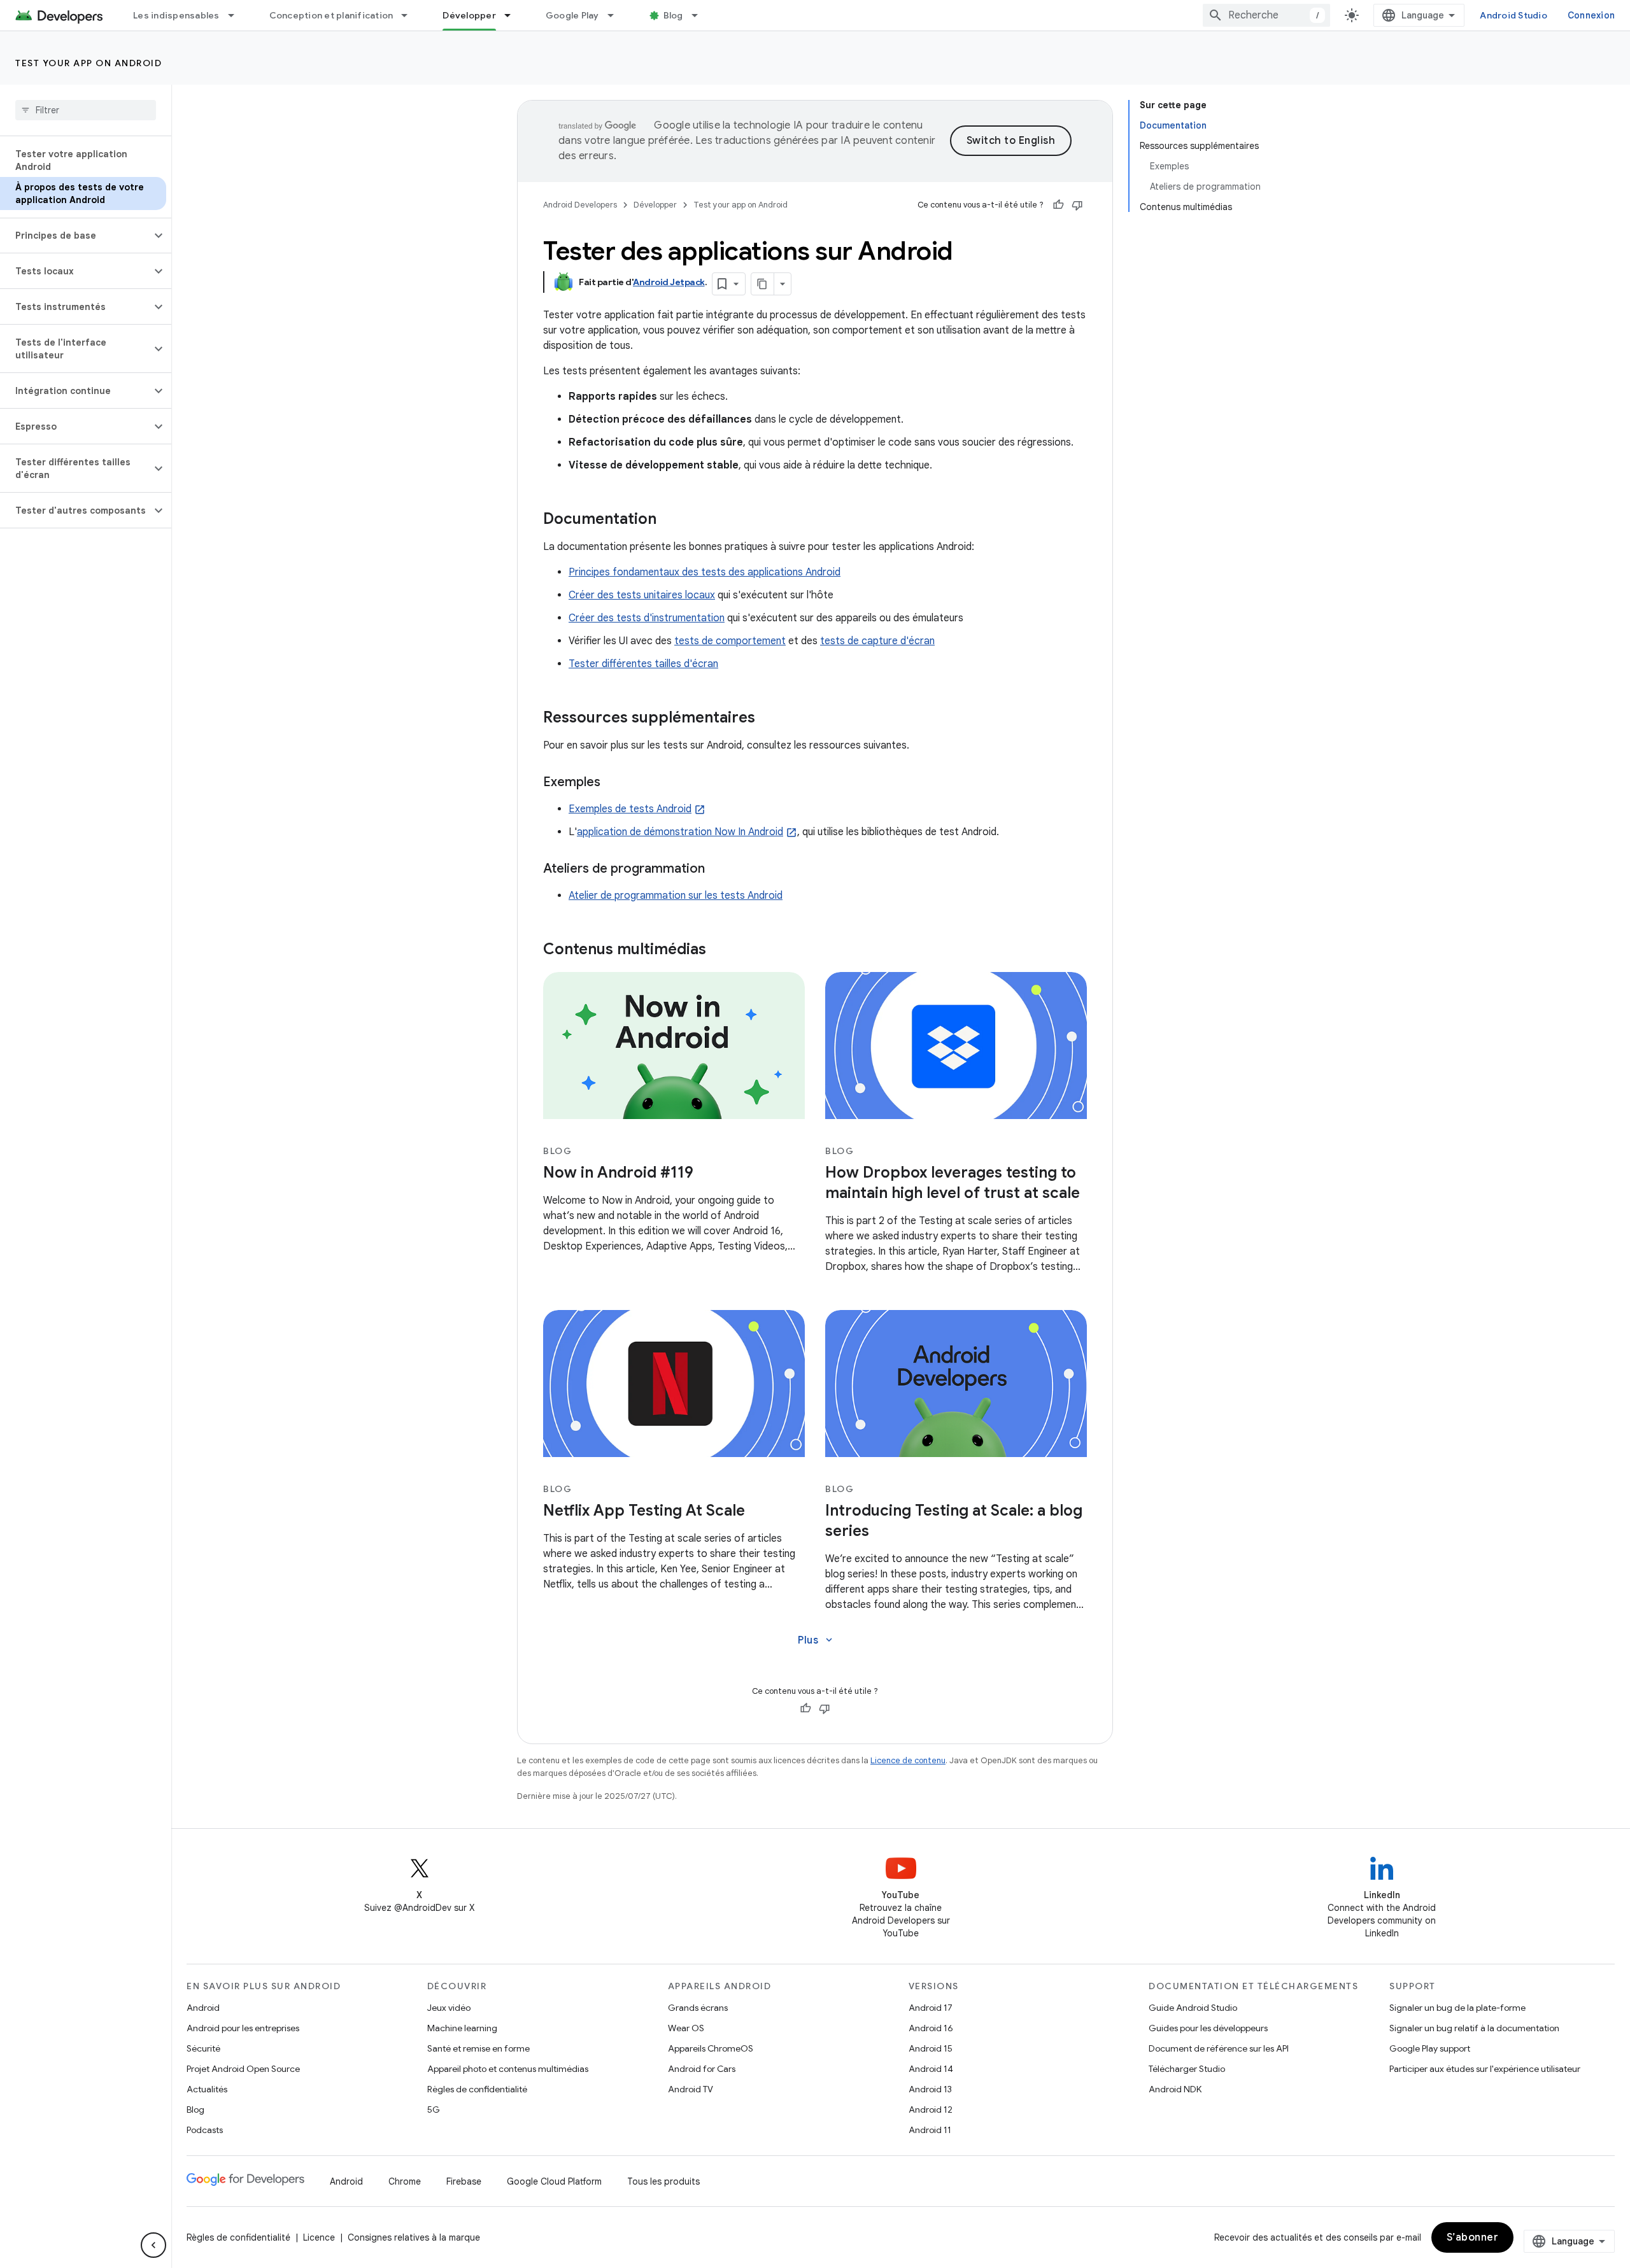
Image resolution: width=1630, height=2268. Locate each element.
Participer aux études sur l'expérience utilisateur (1485, 2069)
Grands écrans (698, 2008)
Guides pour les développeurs (1208, 2028)
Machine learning (462, 2028)
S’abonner (1473, 2237)
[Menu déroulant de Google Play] (616, 15)
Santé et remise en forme (478, 2048)
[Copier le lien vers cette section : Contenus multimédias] (719, 950)
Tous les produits (663, 2181)
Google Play (572, 15)
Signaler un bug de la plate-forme (1457, 2008)
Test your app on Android (89, 63)
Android (203, 2008)
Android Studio (1513, 15)
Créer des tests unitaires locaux (642, 595)
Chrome (405, 2181)
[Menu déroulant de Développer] (513, 15)
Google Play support (1430, 2048)
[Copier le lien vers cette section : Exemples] (613, 783)
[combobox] (1266, 15)
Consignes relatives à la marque (414, 2237)
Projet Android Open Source (243, 2069)
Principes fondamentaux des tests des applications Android (705, 572)
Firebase (464, 2181)
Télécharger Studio (1187, 2069)
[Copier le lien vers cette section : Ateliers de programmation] (718, 870)
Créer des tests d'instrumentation (647, 618)
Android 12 (931, 2110)
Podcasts (205, 2130)
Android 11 (930, 2130)
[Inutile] (1077, 205)
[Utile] (1058, 205)
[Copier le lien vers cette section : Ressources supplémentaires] (768, 719)
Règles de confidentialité (477, 2089)
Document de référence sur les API (1219, 2048)
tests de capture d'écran (877, 641)
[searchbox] (86, 110)
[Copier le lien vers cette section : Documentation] (669, 520)
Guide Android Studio (1193, 2008)
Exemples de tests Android (630, 809)
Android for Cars (702, 2069)
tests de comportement (730, 641)
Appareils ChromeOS (711, 2048)
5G (434, 2110)
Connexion (1591, 15)
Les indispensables (176, 15)
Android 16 (931, 2028)
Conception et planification (331, 15)
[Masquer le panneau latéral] (153, 2245)
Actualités (207, 2089)
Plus (816, 1640)
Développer (469, 15)
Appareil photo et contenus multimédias (508, 2069)
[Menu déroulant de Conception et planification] (410, 15)
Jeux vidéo (449, 2008)
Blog (673, 15)
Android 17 (931, 2008)
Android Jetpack (669, 282)
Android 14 (931, 2069)
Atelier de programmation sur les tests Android (676, 896)
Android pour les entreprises (243, 2028)
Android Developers (580, 205)
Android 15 (931, 2048)
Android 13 (930, 2089)
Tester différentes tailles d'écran (643, 664)
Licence (319, 2237)
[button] (75, 236)
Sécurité (203, 2048)
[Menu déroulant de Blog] (700, 15)
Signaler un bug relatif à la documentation (1474, 2028)
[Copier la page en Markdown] (763, 284)
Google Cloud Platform (554, 2181)
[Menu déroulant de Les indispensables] (237, 15)
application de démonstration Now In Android (680, 832)
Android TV (691, 2089)
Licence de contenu (908, 1760)
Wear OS (686, 2028)
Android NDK (1175, 2089)
